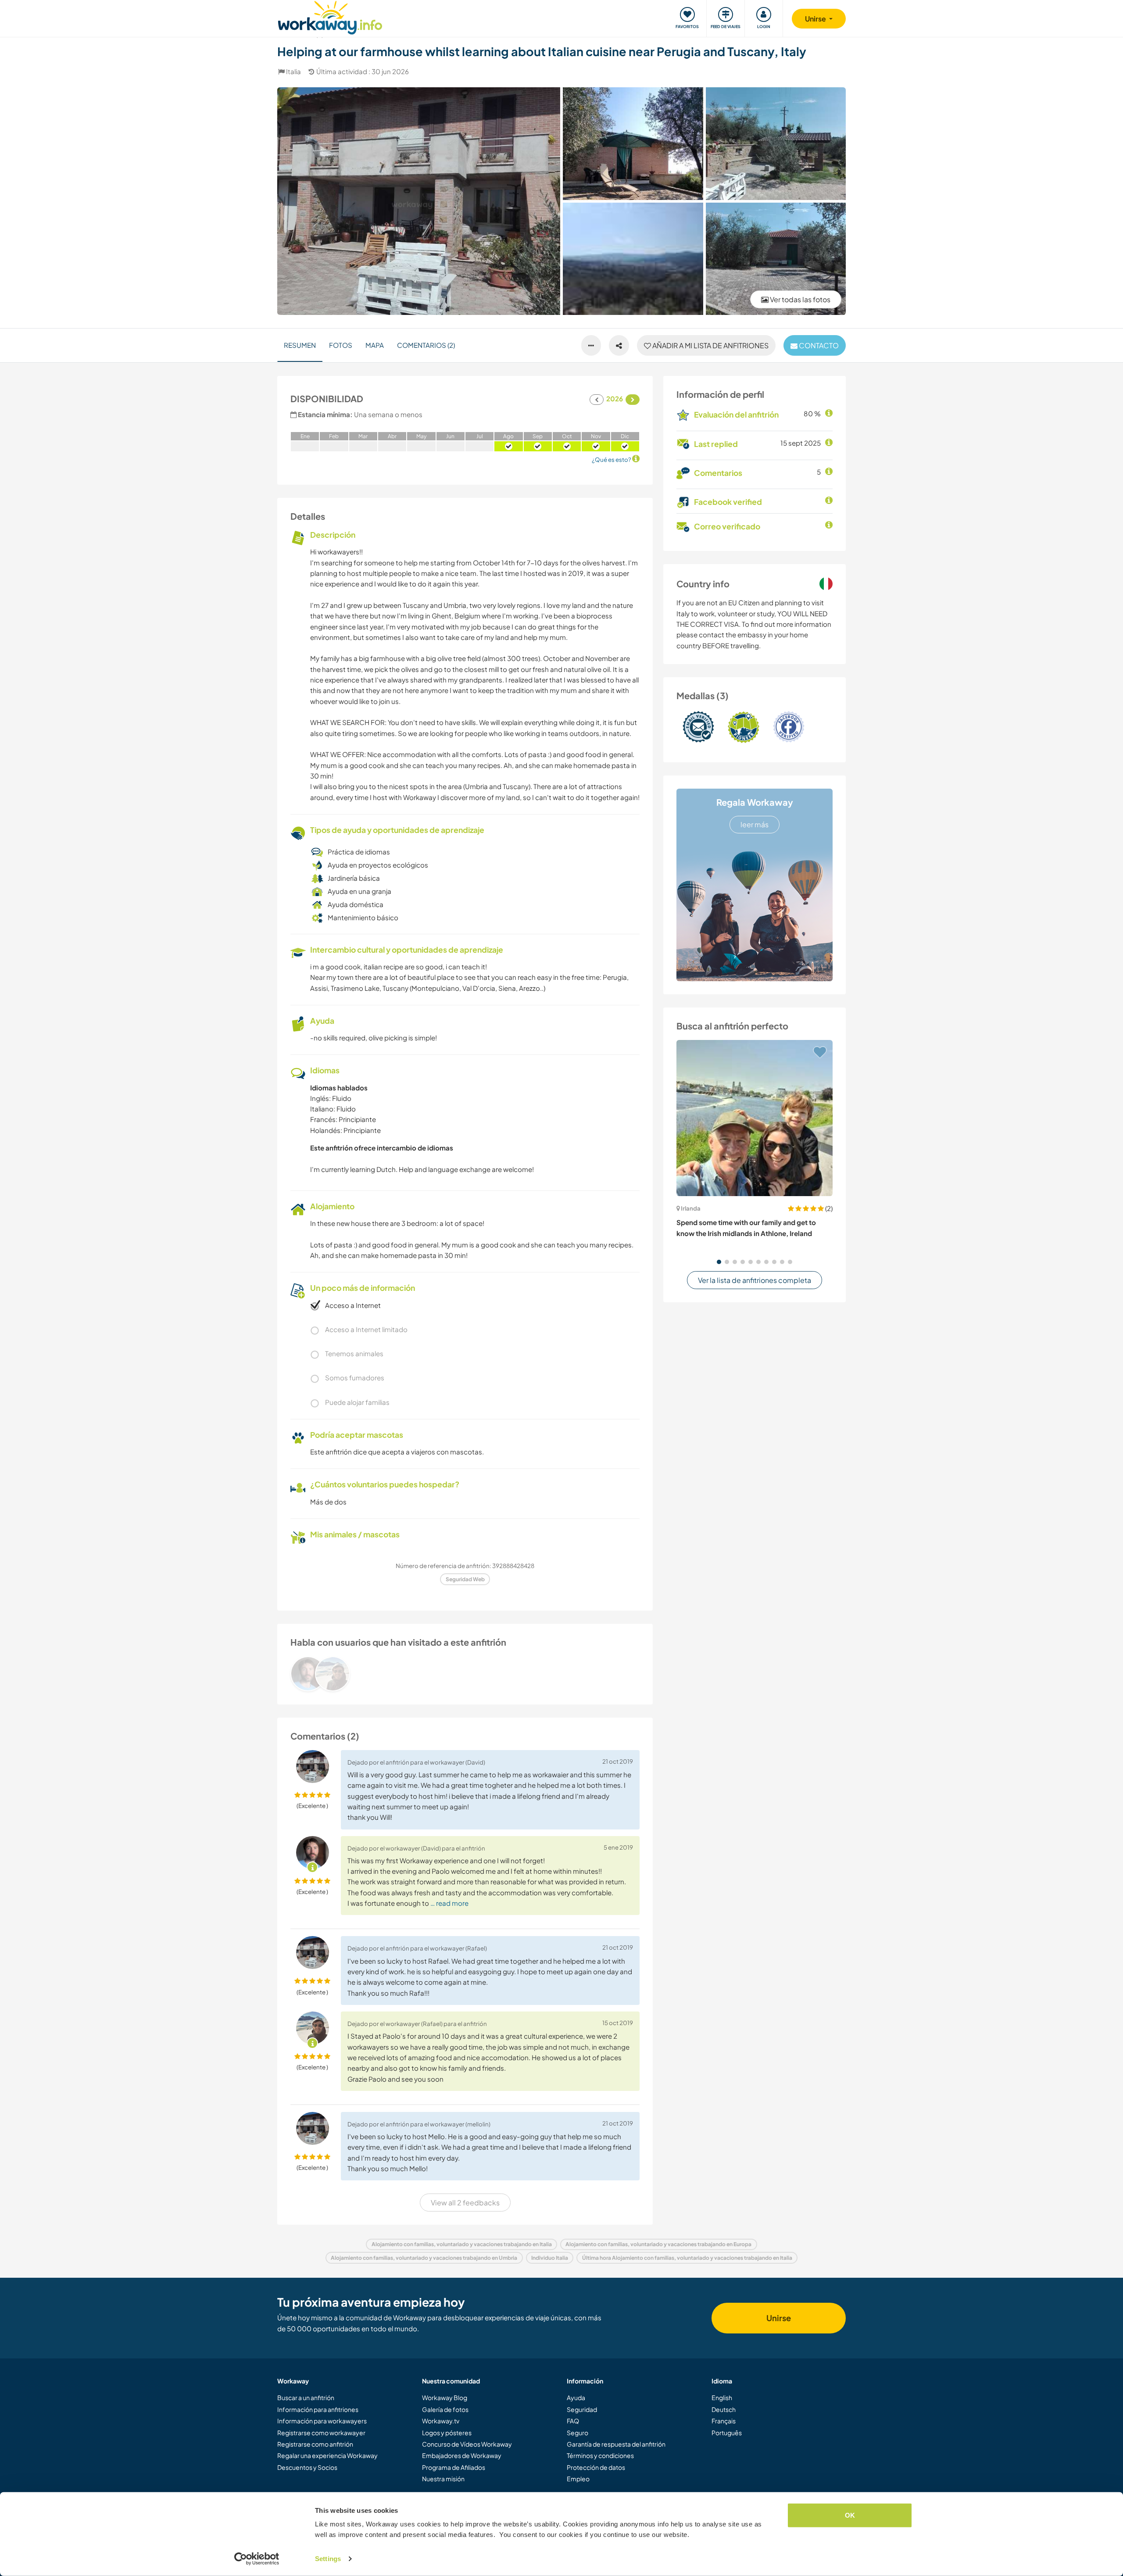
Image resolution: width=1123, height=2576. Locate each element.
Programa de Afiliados (454, 2467)
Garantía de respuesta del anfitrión (616, 2444)
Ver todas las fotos (799, 299)
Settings (328, 2559)
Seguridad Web (465, 1579)
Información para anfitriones (318, 2409)
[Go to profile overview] (465, 1674)
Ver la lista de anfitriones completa (755, 1280)
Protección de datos (596, 2467)
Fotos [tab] (341, 345)
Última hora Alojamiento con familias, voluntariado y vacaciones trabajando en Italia (687, 2258)
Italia (293, 71)
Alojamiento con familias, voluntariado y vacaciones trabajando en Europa (658, 2244)
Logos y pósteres (447, 2433)
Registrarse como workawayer (321, 2433)
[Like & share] (619, 346)
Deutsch (724, 2409)
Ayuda (576, 2397)
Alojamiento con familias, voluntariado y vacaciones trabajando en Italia (462, 2244)
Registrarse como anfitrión (315, 2444)
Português (727, 2433)
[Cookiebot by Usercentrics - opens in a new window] (257, 2559)
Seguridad (582, 2409)
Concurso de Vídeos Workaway (467, 2444)
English (722, 2397)
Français (724, 2421)
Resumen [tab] (300, 345)
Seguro (578, 2433)
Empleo (578, 2479)
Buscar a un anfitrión (306, 2397)
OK (850, 2515)
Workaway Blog (445, 2397)
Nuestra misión (443, 2479)
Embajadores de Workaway (462, 2455)
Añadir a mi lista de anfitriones (710, 345)
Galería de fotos (445, 2409)
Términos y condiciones (600, 2455)
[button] (719, 1262)
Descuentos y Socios (307, 2467)
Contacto (818, 345)
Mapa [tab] (375, 345)
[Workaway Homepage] (330, 16)
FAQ (573, 2421)
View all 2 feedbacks (465, 2203)
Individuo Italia (550, 2258)
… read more (449, 1903)
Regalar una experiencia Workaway (327, 2455)
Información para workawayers (322, 2421)
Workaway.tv (441, 2421)
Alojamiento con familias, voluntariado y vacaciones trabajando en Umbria (424, 2258)
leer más (755, 824)
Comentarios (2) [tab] (426, 345)
